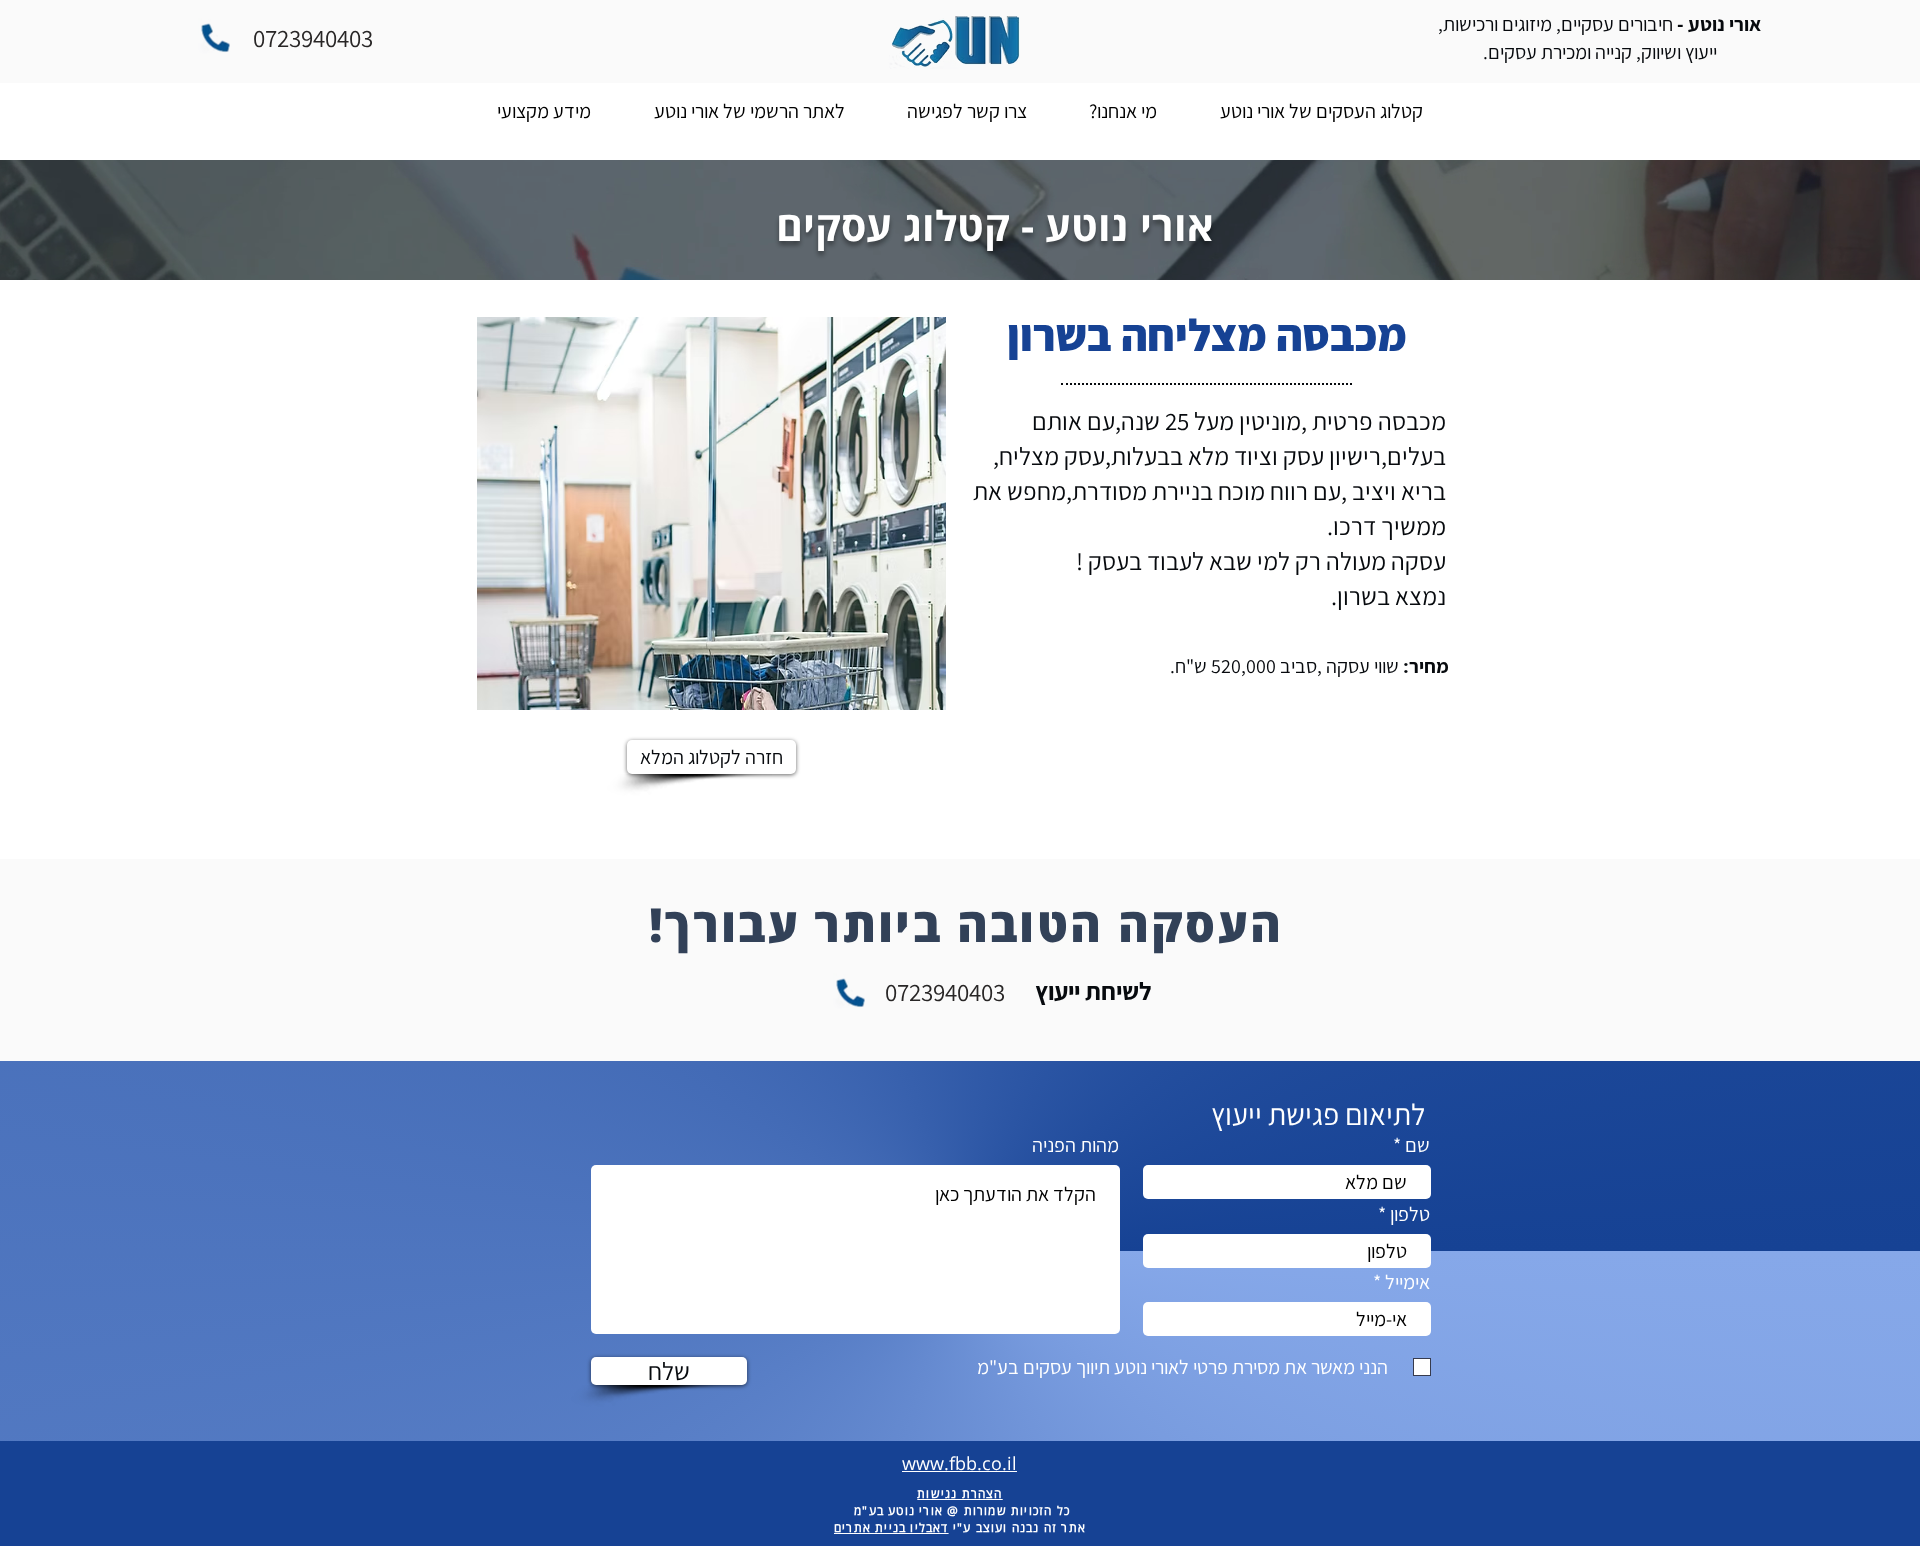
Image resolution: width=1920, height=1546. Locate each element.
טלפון (1410, 1214)
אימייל (1407, 1282)
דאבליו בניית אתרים (891, 1527)
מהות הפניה (1075, 1145)
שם (1417, 1145)
